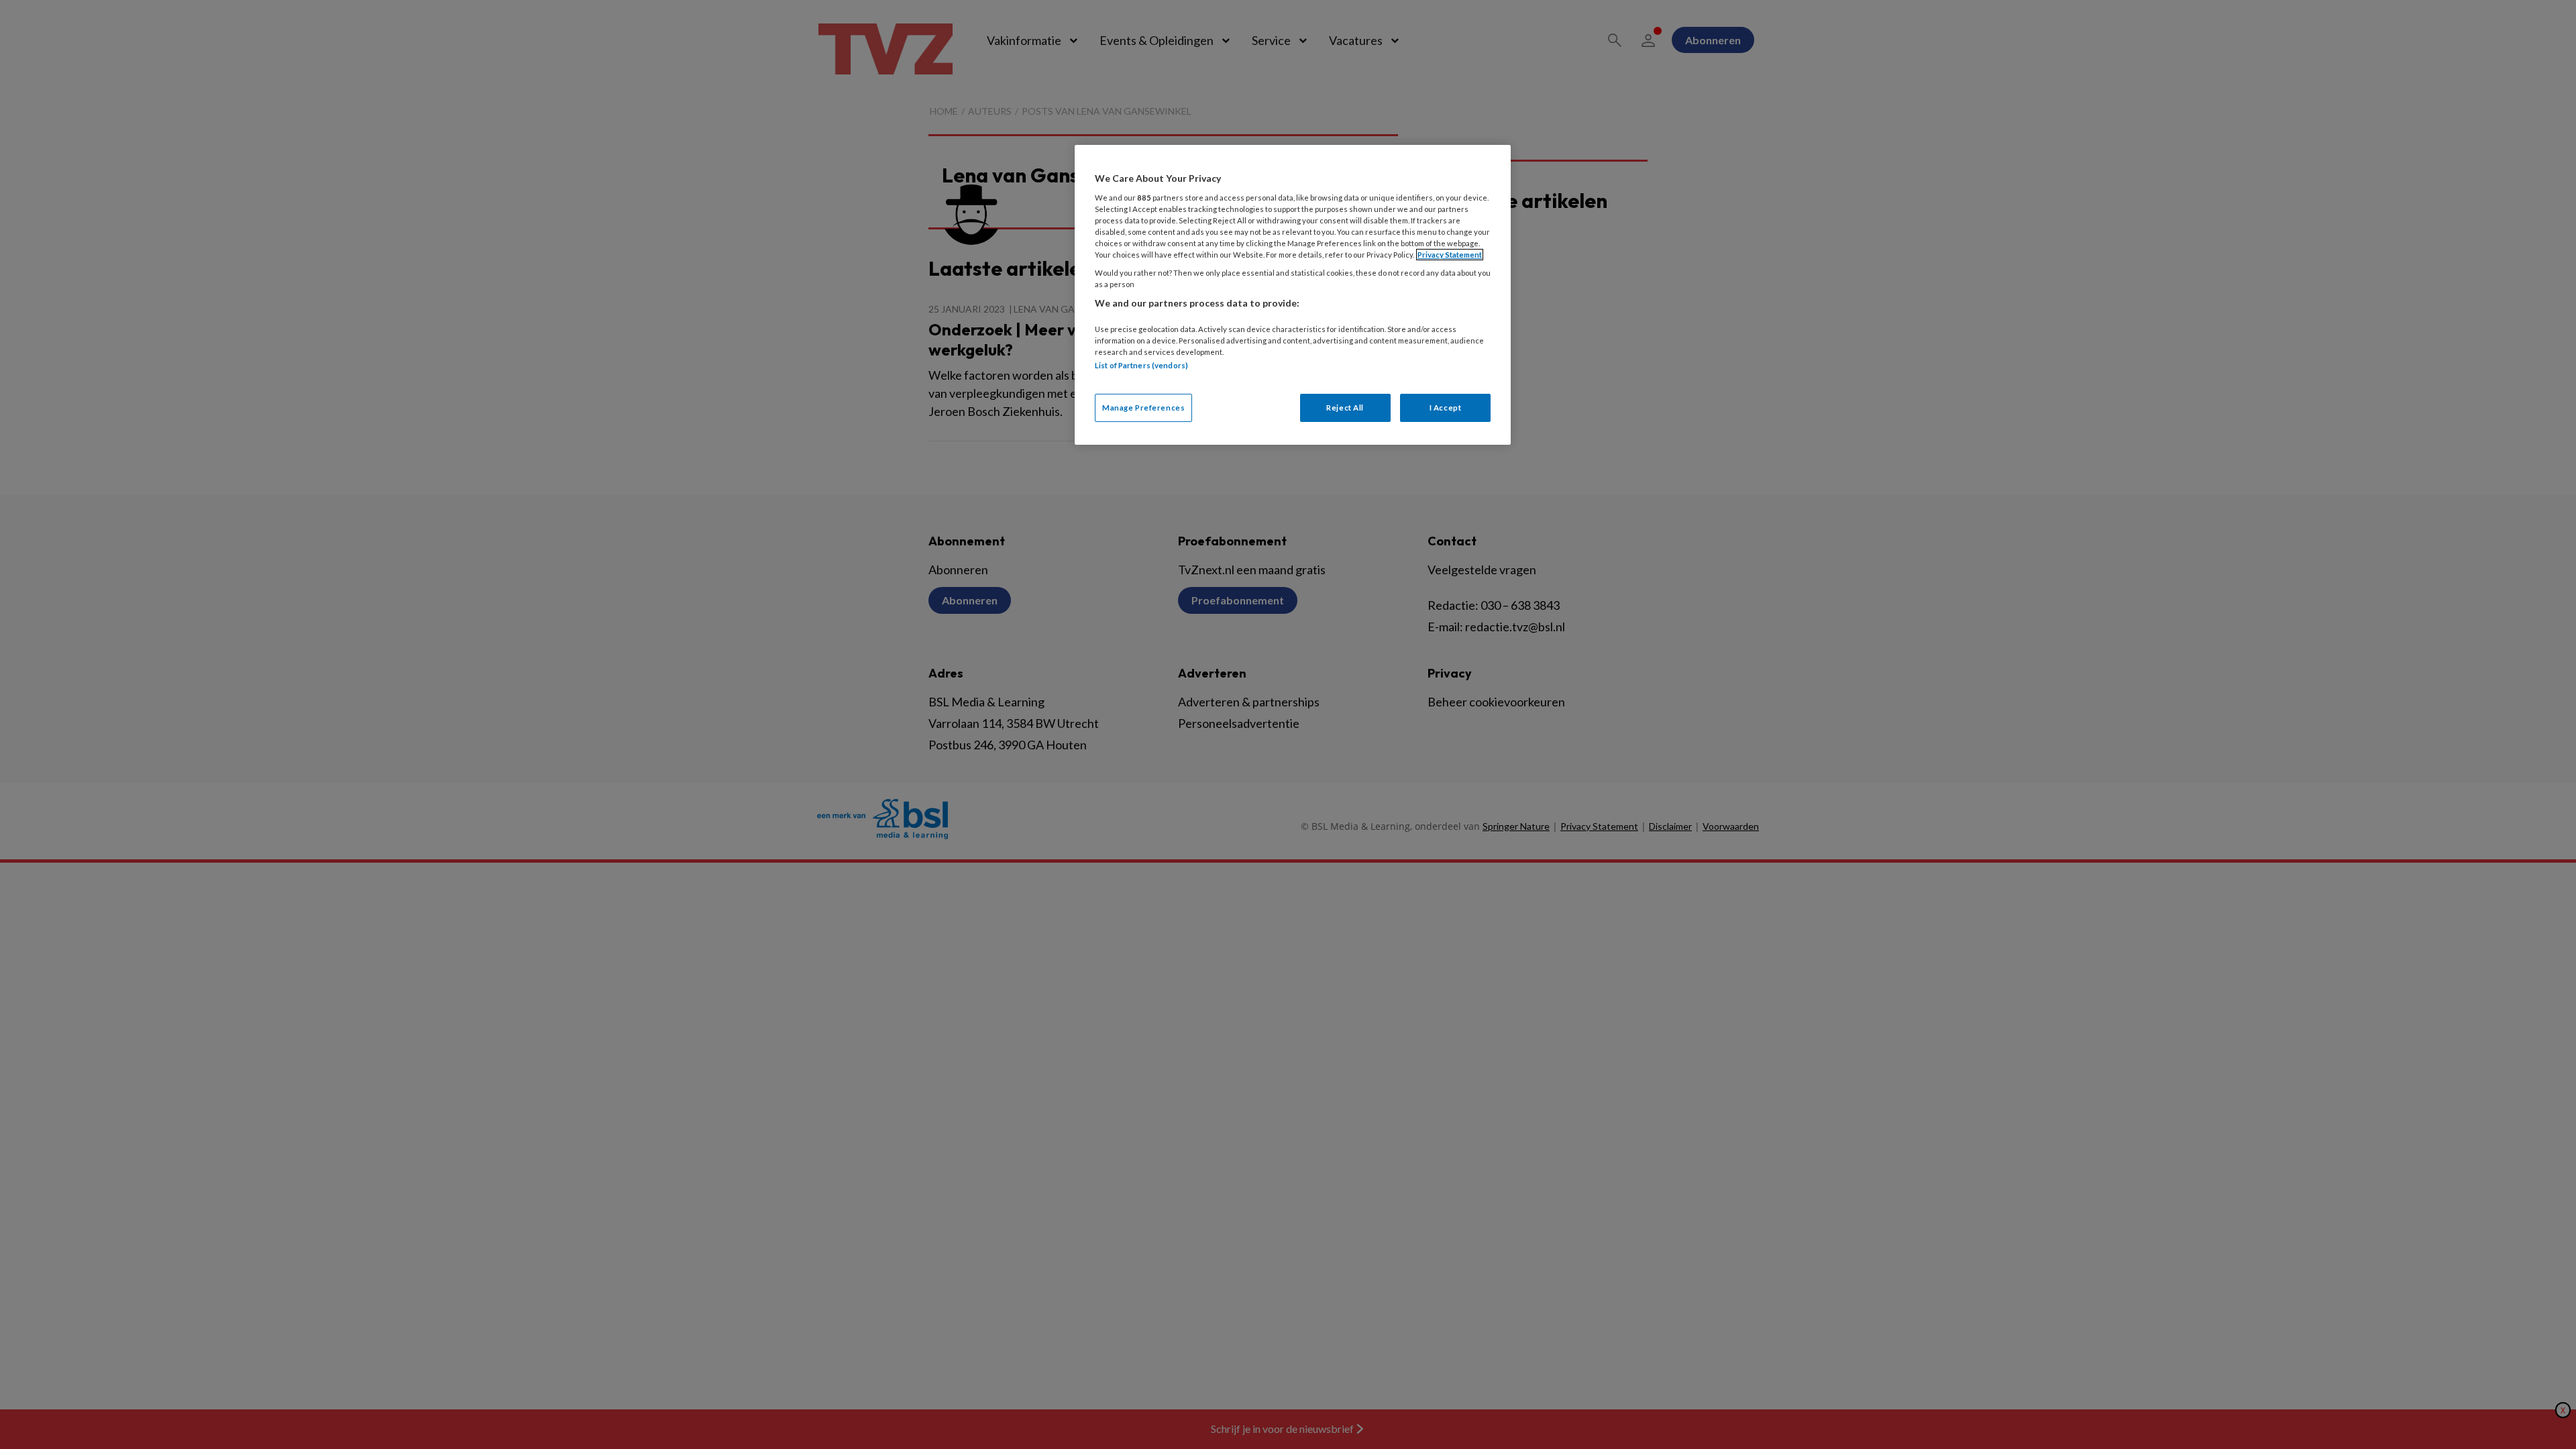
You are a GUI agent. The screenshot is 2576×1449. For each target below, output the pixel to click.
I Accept (1446, 408)
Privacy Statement (1450, 255)
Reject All (1345, 408)
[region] (1293, 295)
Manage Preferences (1143, 408)
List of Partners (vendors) (1141, 365)
